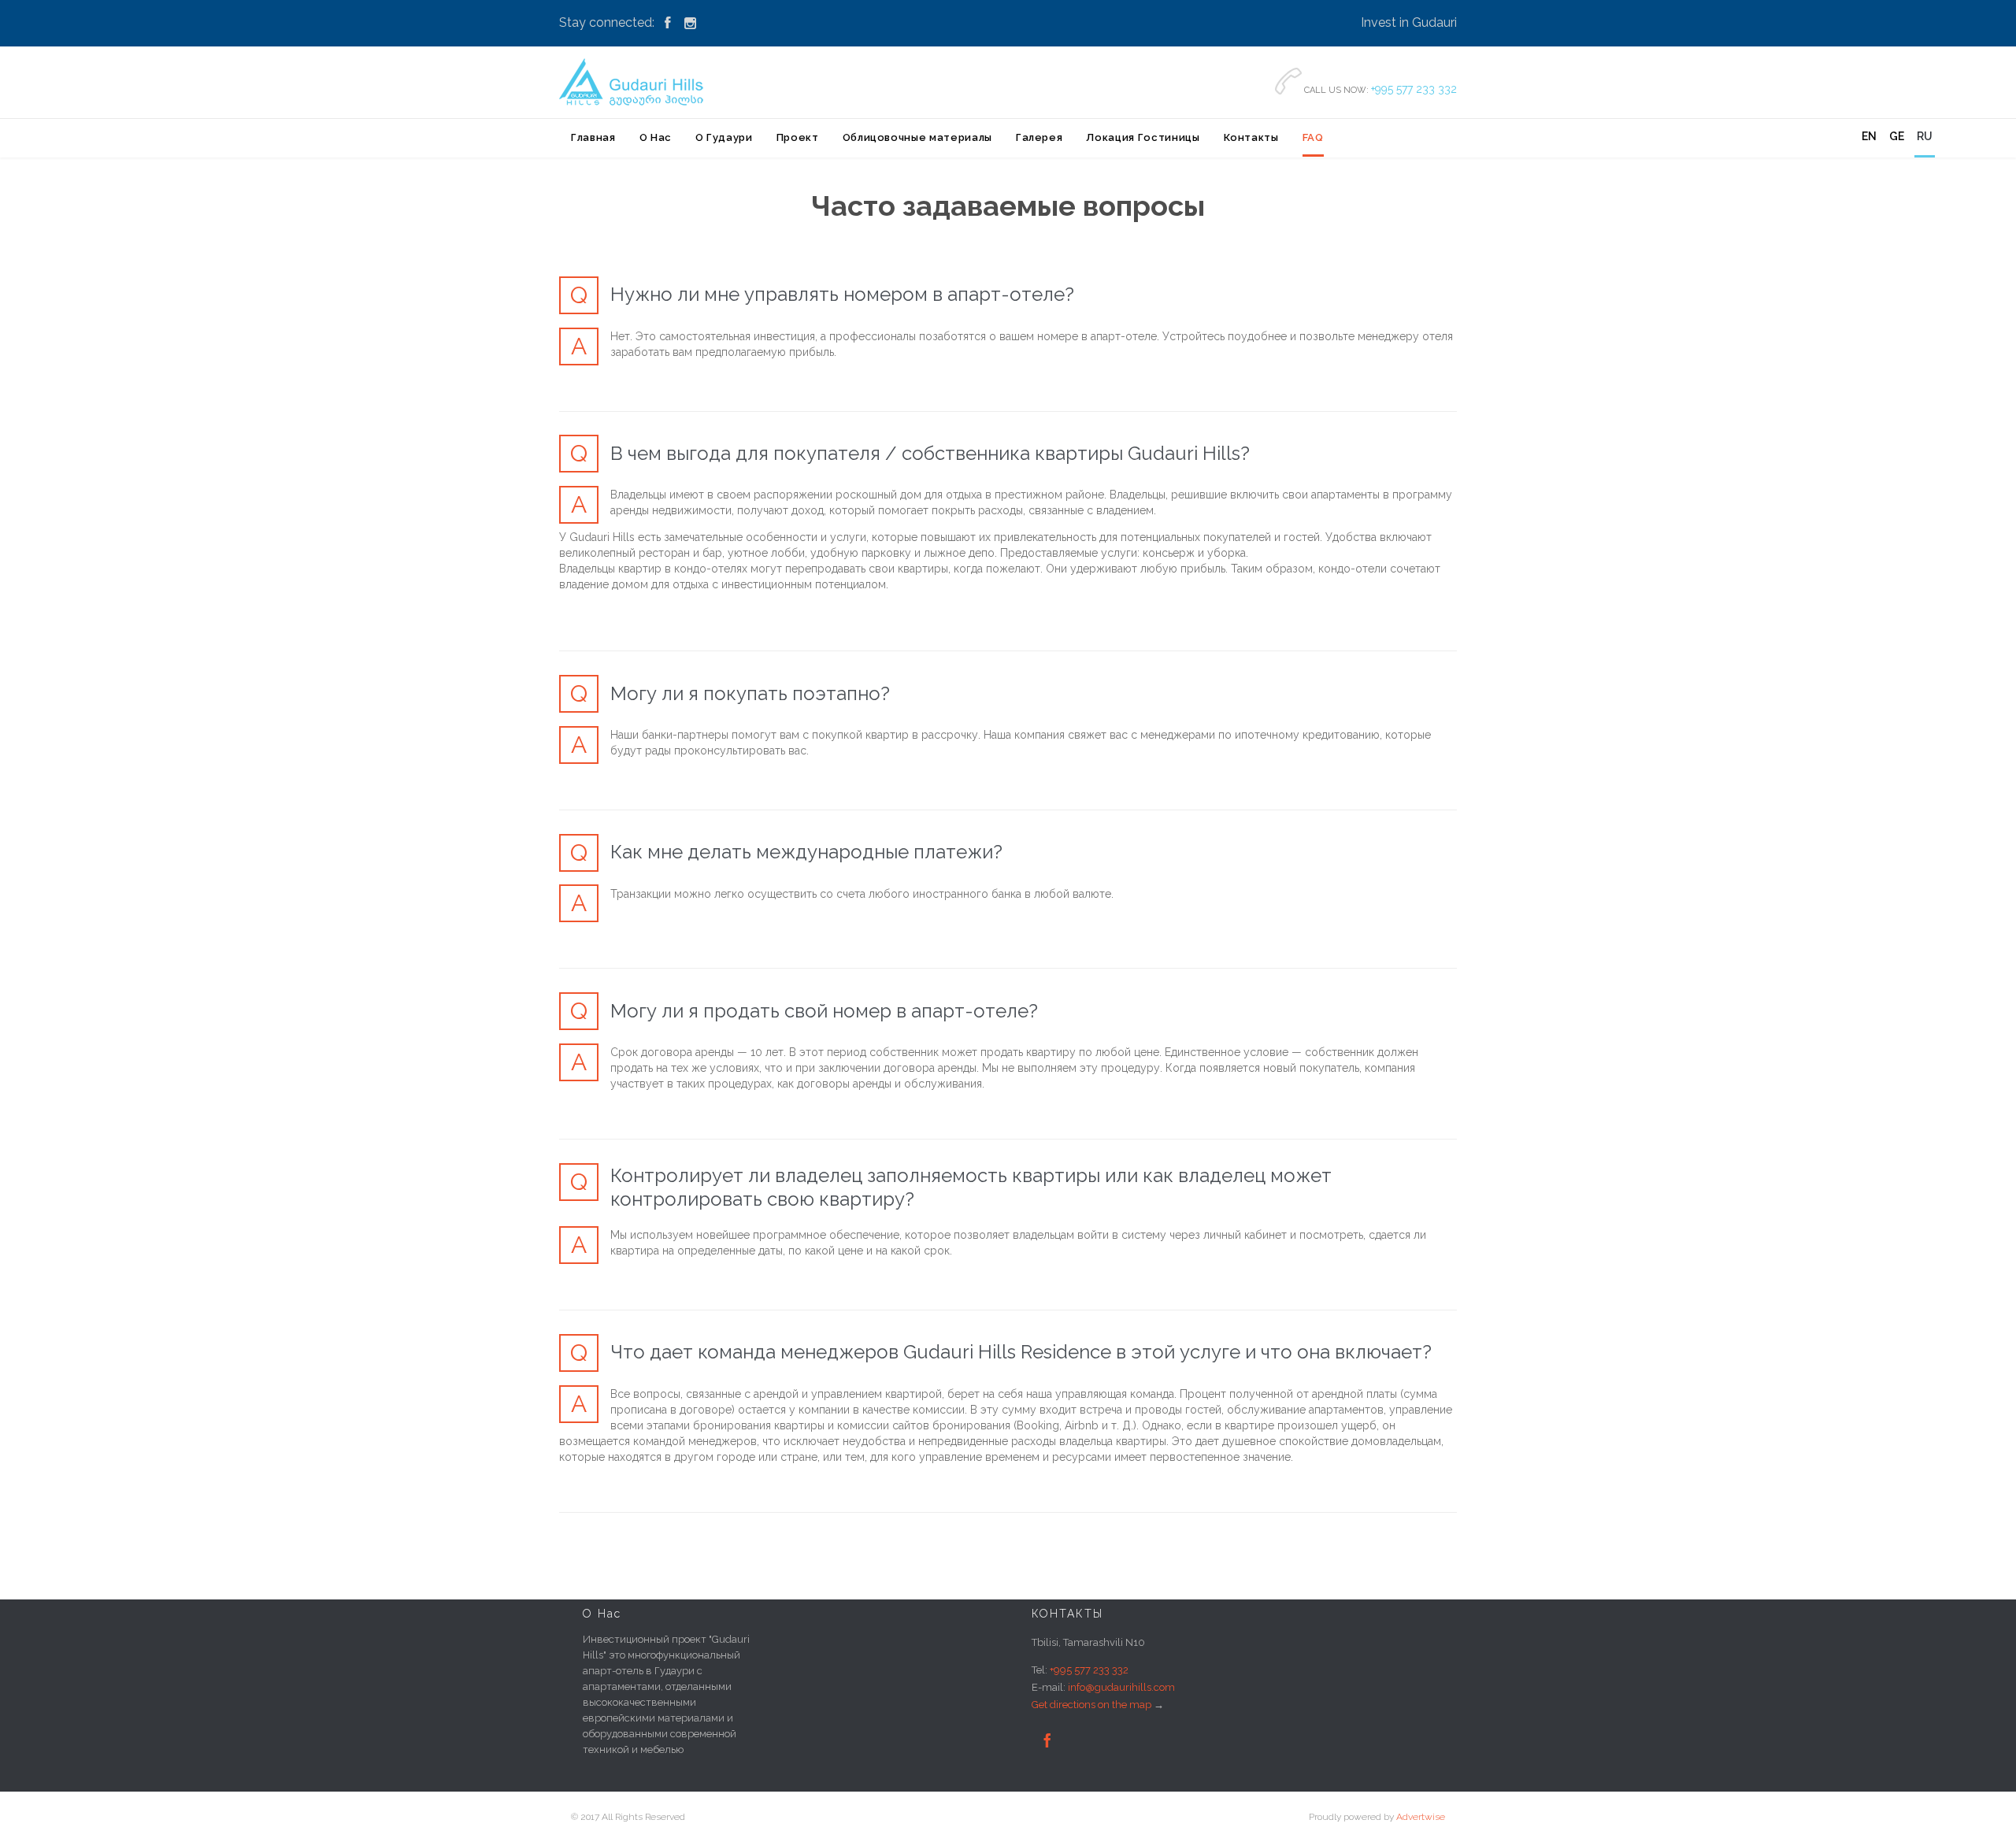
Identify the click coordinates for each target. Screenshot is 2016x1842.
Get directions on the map (1091, 1705)
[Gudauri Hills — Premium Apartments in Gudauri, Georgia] (634, 82)
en (1869, 136)
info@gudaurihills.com (1121, 1687)
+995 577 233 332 (1414, 89)
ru (1925, 136)
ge (1897, 136)
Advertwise (1421, 1817)
